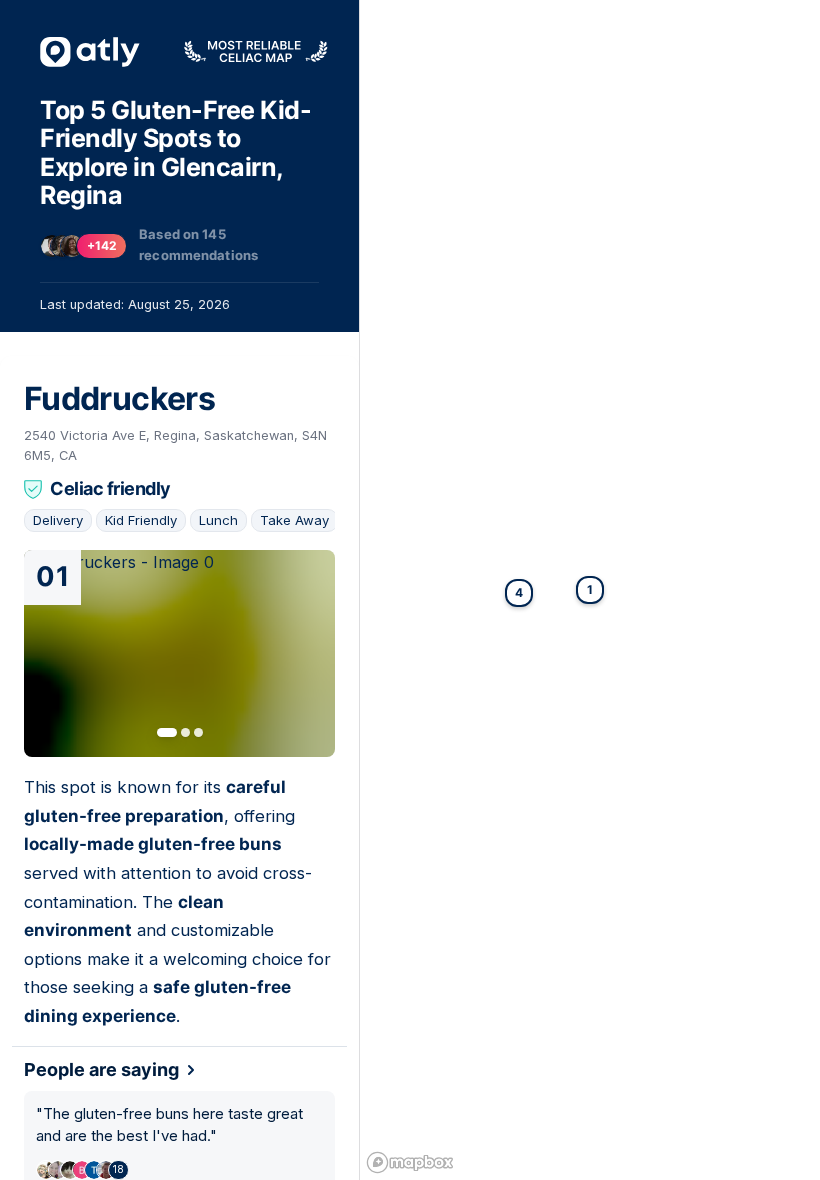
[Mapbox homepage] (410, 1162)
